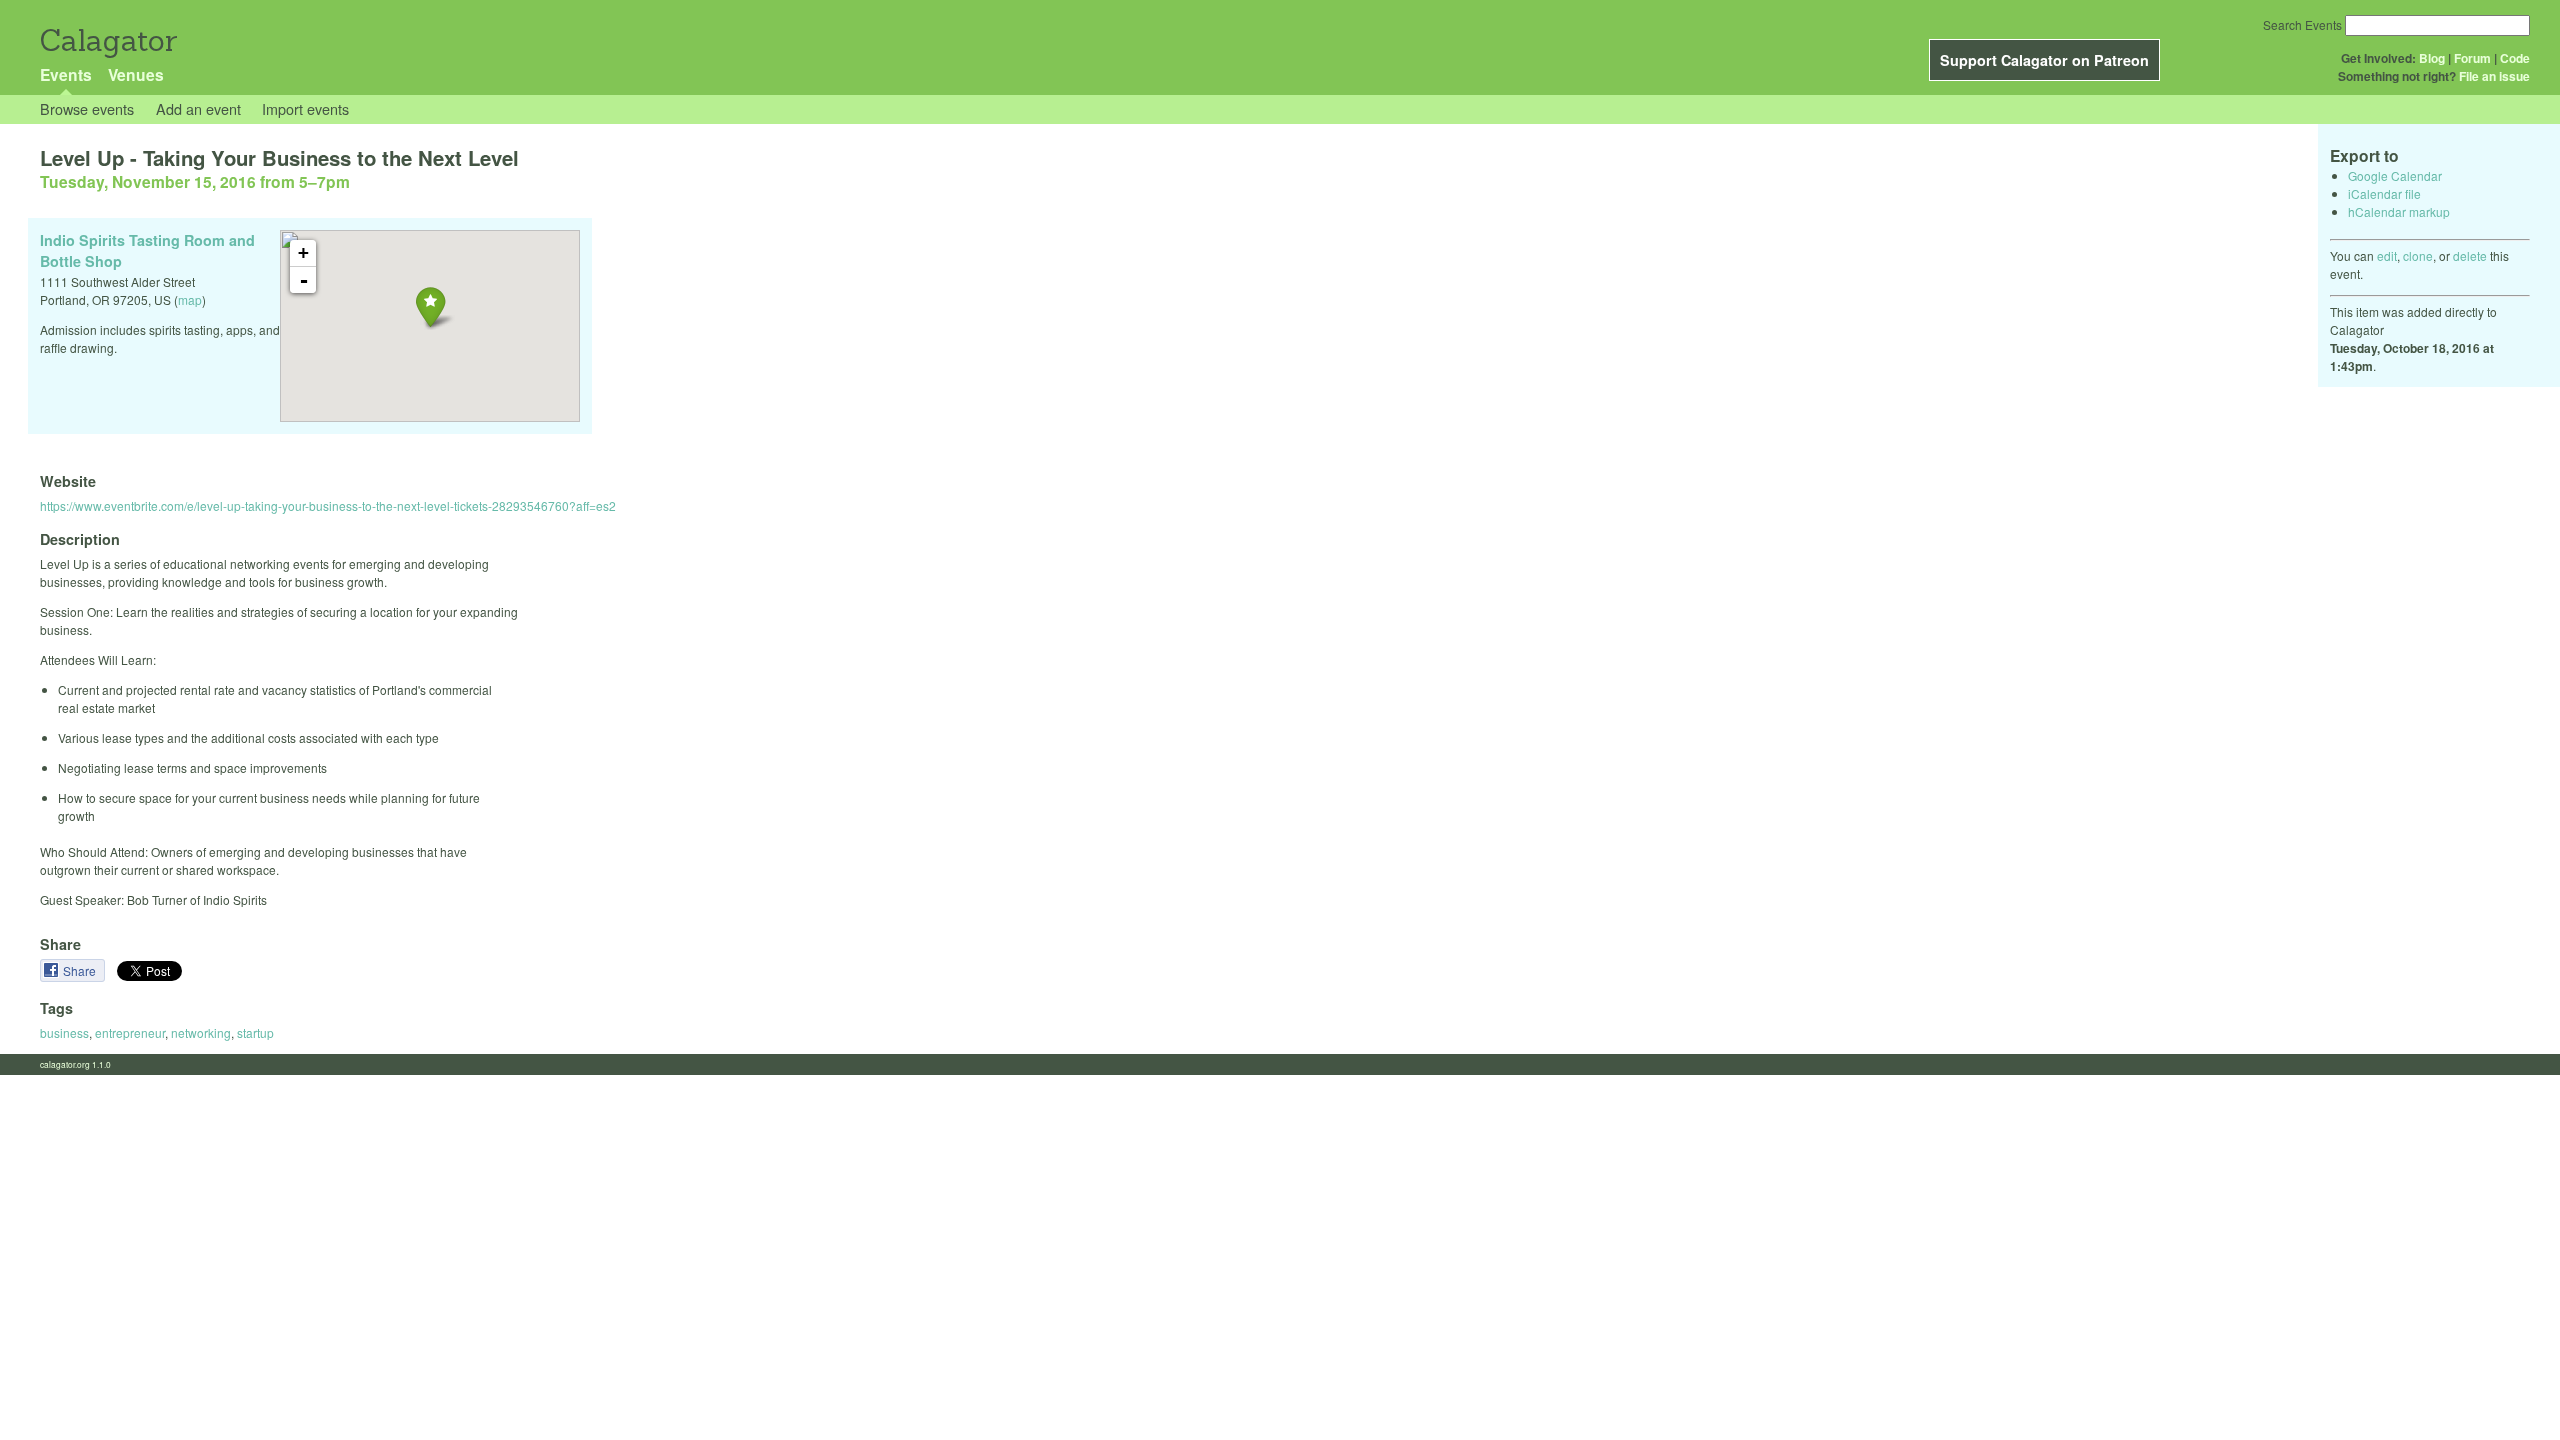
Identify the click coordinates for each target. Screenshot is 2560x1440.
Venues (136, 74)
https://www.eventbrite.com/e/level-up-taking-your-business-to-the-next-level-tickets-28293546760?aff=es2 (328, 505)
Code (2515, 58)
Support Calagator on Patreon (2044, 60)
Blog (2432, 58)
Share (81, 970)
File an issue (2494, 76)
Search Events (2302, 24)
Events (66, 74)
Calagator (107, 40)
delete (2470, 255)
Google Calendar (2395, 175)
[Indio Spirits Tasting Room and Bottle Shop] (430, 306)
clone (2418, 255)
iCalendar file (2384, 193)
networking (201, 1032)
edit (2387, 255)
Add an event (198, 108)
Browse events (87, 108)
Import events (305, 108)
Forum (2472, 58)
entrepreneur (130, 1032)
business (64, 1032)
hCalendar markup (2399, 211)
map (190, 299)
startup (255, 1032)
